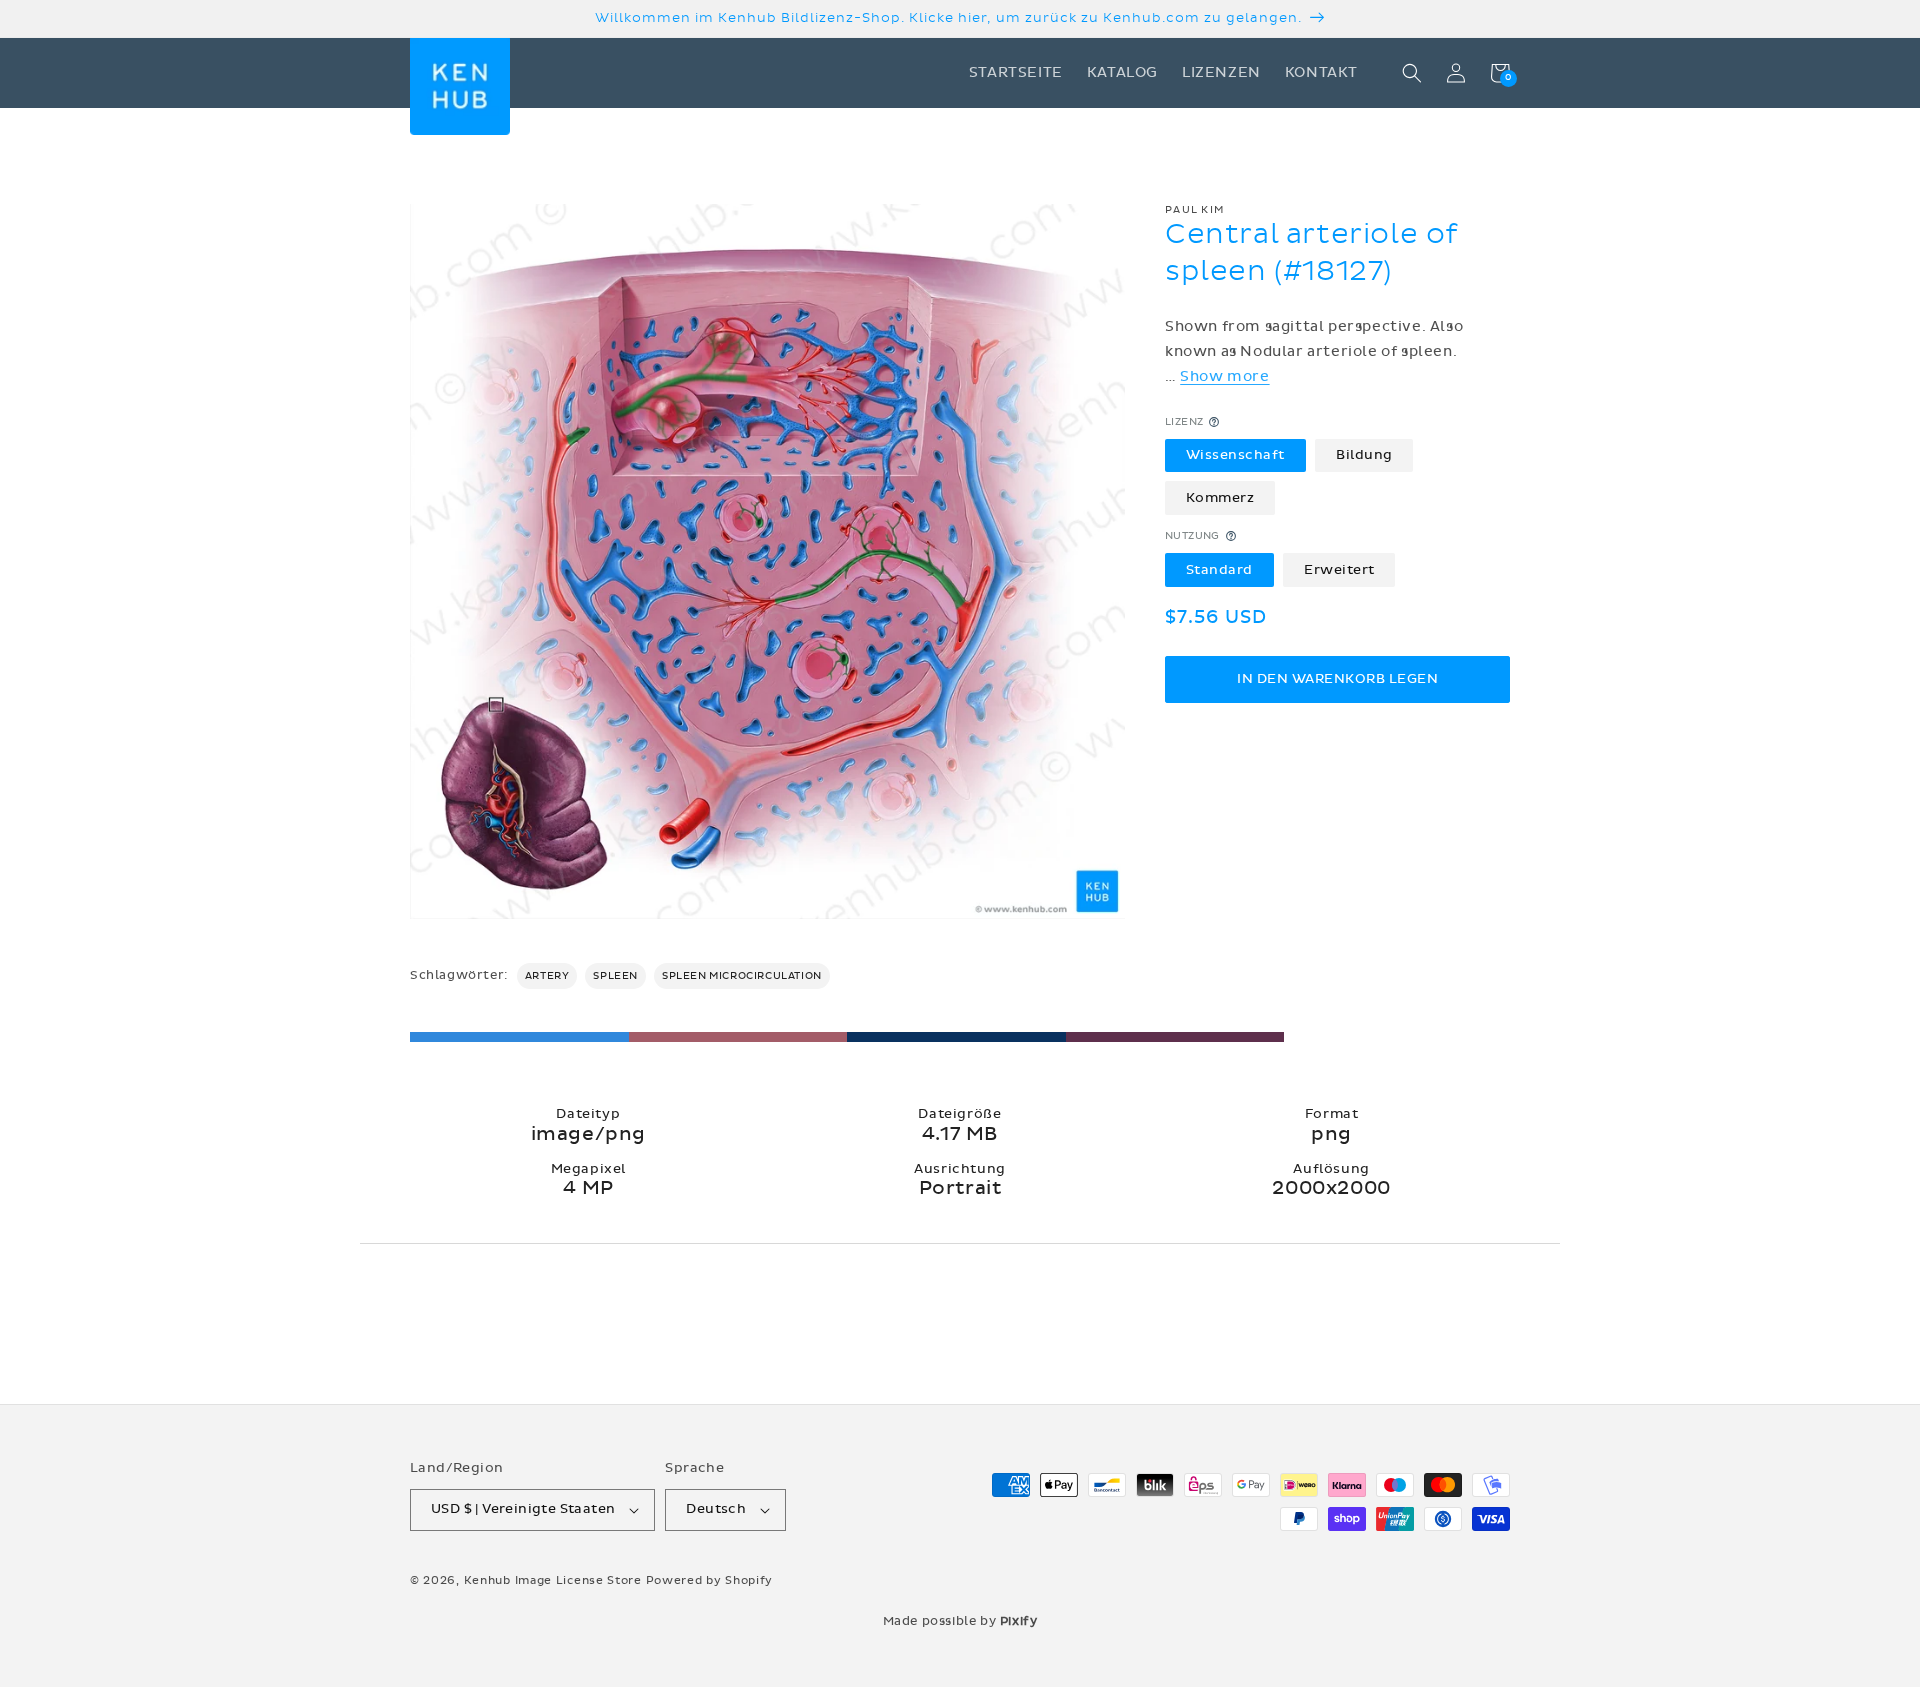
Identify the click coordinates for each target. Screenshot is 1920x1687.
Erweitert (1339, 569)
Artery (547, 976)
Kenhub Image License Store (553, 1580)
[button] (1412, 73)
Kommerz (1220, 497)
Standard (1219, 569)
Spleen (615, 976)
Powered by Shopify (710, 1580)
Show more (1224, 376)
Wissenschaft (1235, 455)
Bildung (1364, 455)
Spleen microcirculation (742, 976)
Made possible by (960, 1621)
